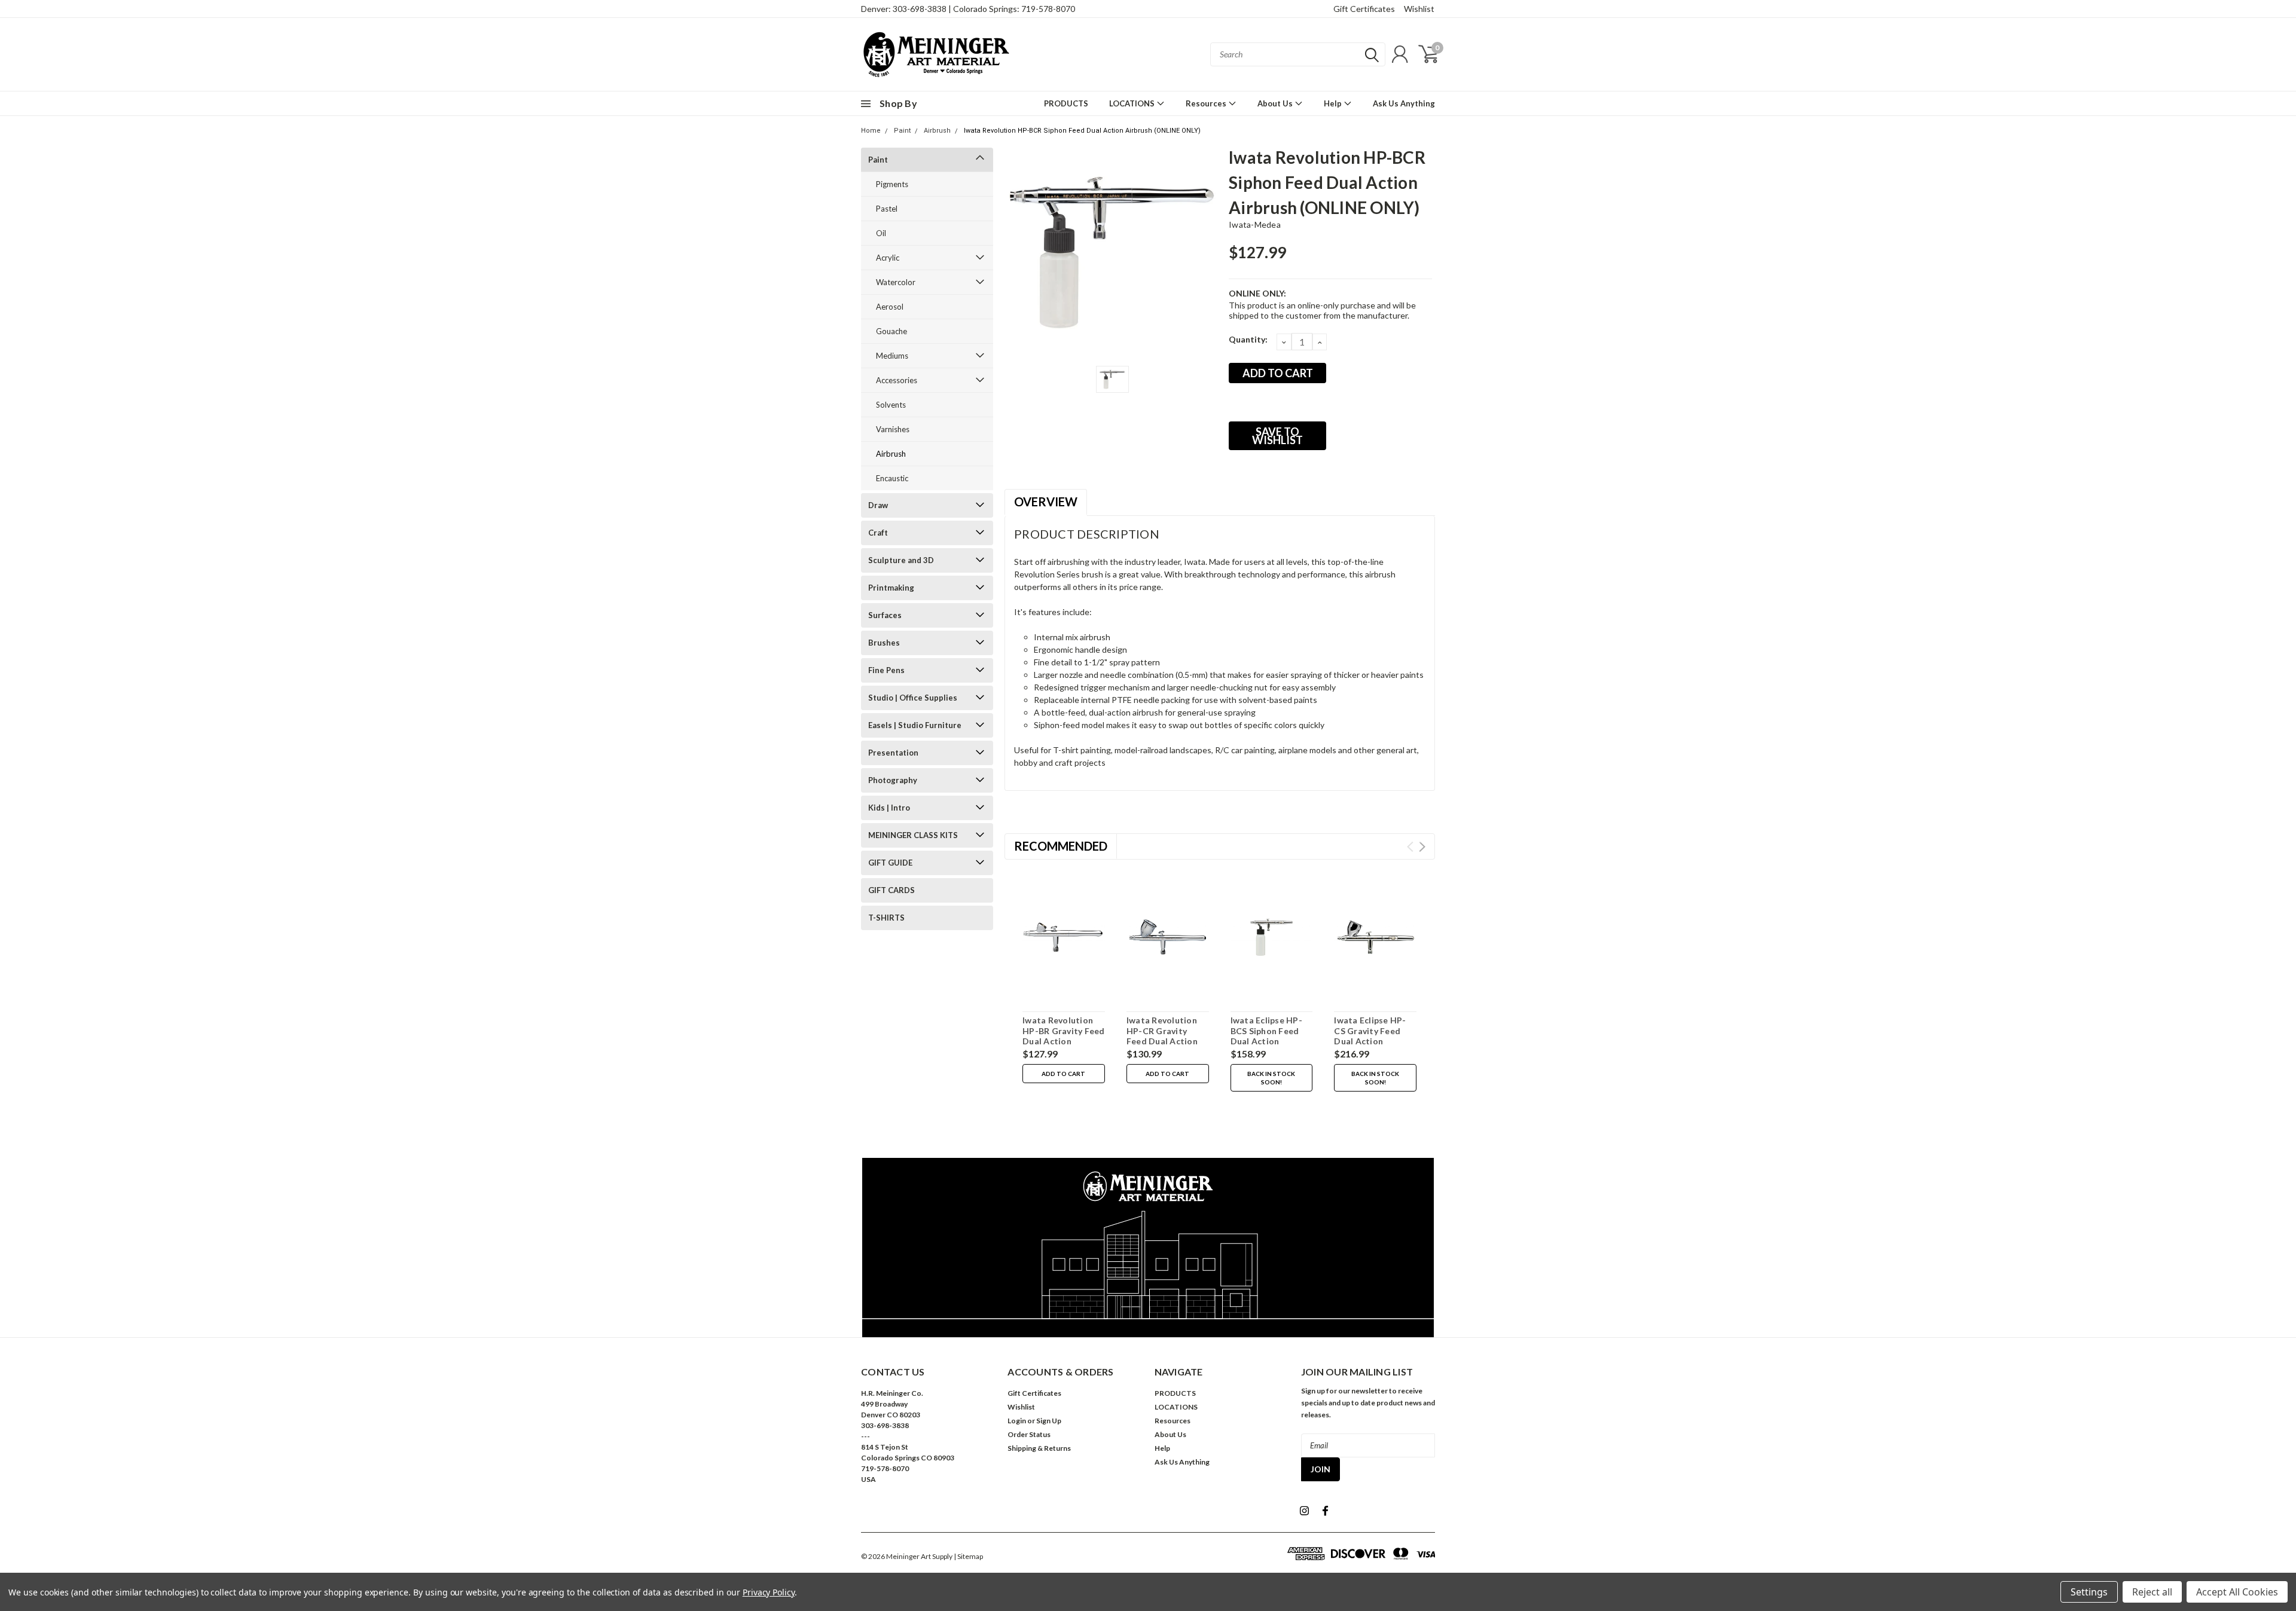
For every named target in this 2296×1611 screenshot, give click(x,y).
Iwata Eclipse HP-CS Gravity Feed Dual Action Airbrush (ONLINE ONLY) (1370, 1041)
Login (1017, 1421)
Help (1334, 103)
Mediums (892, 356)
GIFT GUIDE (890, 863)
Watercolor (896, 282)
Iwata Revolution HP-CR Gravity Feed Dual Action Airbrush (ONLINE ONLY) (1163, 1041)
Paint (902, 131)
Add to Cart (1063, 1074)
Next (1422, 847)
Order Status (1029, 1434)
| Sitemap (968, 1556)
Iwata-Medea (1255, 224)
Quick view (1064, 938)
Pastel (887, 209)
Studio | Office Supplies (913, 698)
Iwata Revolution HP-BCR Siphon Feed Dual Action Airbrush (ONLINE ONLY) (1082, 131)
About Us (1276, 103)
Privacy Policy (769, 1592)
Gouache (891, 331)
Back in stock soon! (1271, 1078)
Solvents (891, 405)
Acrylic (888, 258)
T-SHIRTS (886, 918)
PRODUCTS (1066, 103)
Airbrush (937, 131)
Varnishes (893, 429)
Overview (1046, 502)
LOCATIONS (1133, 103)
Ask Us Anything (1404, 103)
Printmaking (891, 588)
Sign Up (1049, 1421)
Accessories (897, 380)
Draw (878, 505)
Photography (893, 780)
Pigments (892, 184)
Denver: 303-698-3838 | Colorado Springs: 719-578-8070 (968, 9)
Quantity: (1248, 339)
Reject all (2152, 1592)
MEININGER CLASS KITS (913, 835)
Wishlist (1419, 9)
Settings (2089, 1592)
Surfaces (885, 615)
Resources (1207, 103)
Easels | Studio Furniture (915, 725)
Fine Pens (886, 670)
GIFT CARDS (891, 890)
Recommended (1061, 846)
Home (871, 131)
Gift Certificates (1364, 9)
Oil (881, 233)
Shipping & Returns (1039, 1448)
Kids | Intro (889, 808)
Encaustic (892, 478)
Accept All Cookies (2237, 1592)
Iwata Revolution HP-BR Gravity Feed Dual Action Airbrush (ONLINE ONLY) (1064, 1041)
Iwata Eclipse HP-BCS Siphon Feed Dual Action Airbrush (1266, 1036)
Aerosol (890, 307)
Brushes (884, 643)
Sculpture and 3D (901, 560)
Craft (878, 533)
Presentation (893, 753)
